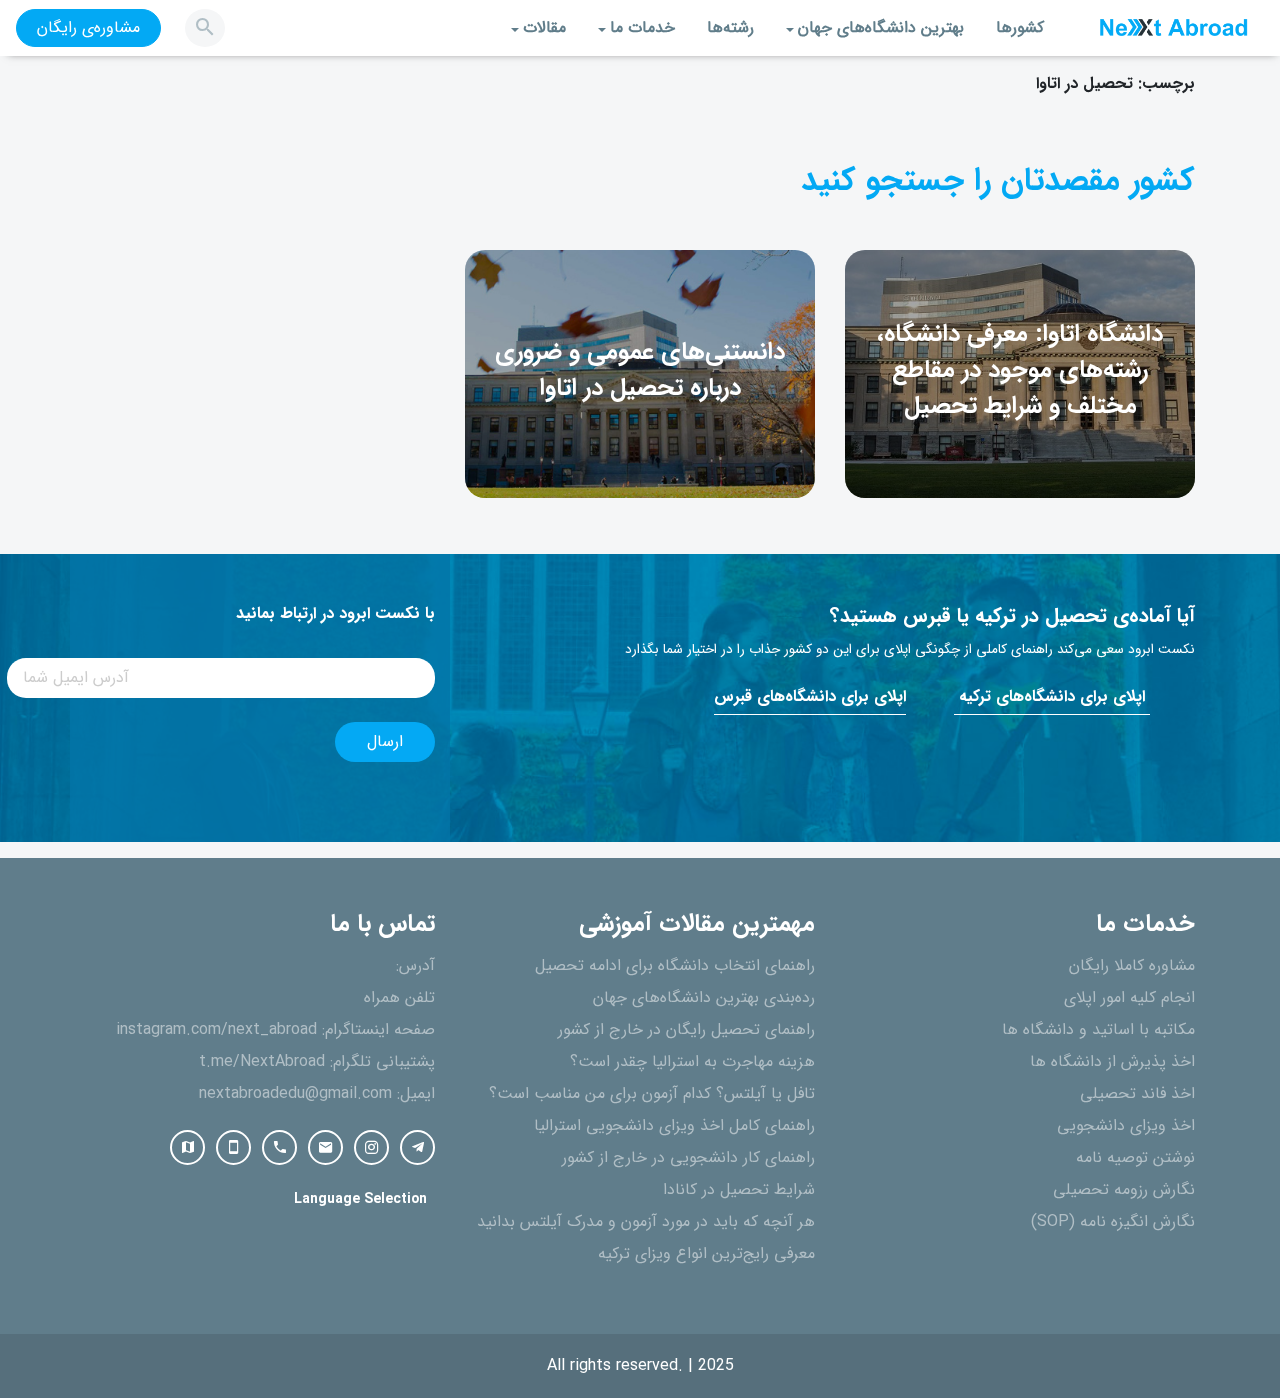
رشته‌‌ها (730, 28)
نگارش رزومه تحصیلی (1124, 1190)
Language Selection (360, 1199)
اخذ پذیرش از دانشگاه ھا (1112, 1062)
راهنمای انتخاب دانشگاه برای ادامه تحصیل (675, 966)
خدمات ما (642, 28)
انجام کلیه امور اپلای (1129, 998)
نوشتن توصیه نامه (1135, 1158)
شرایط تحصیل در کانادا (739, 1190)
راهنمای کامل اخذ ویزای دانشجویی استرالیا (674, 1126)
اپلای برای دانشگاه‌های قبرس (810, 697)
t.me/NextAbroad (262, 1062)
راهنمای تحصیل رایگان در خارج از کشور (686, 1030)
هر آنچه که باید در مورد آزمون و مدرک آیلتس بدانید (646, 1222)
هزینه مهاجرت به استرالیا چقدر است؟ (692, 1062)
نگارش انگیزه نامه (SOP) (1113, 1222)
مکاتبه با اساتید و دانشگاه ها (1098, 1030)
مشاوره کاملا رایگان (1132, 966)
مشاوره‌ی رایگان (88, 28)
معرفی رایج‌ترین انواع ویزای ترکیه (706, 1254)
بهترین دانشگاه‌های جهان (881, 28)
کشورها (1020, 28)
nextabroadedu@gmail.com (295, 1094)
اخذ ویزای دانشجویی (1126, 1126)
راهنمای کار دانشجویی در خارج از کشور (688, 1158)
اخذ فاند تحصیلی (1137, 1094)
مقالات (544, 28)
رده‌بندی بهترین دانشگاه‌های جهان (704, 998)
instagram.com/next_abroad (216, 1030)
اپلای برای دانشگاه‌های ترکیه (1052, 697)
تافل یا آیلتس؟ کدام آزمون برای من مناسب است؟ (652, 1094)
